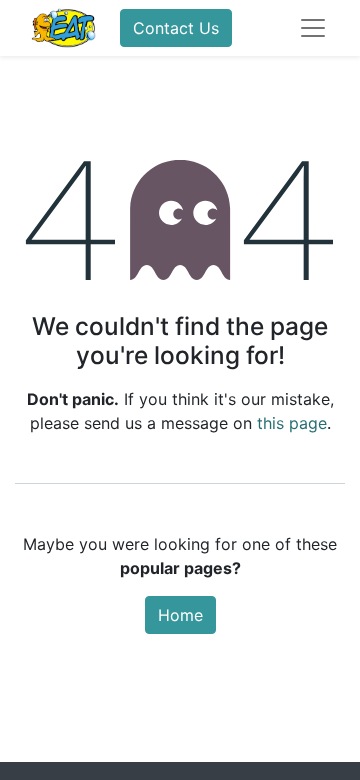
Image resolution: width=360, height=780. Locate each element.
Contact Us (176, 28)
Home (180, 615)
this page (292, 423)
